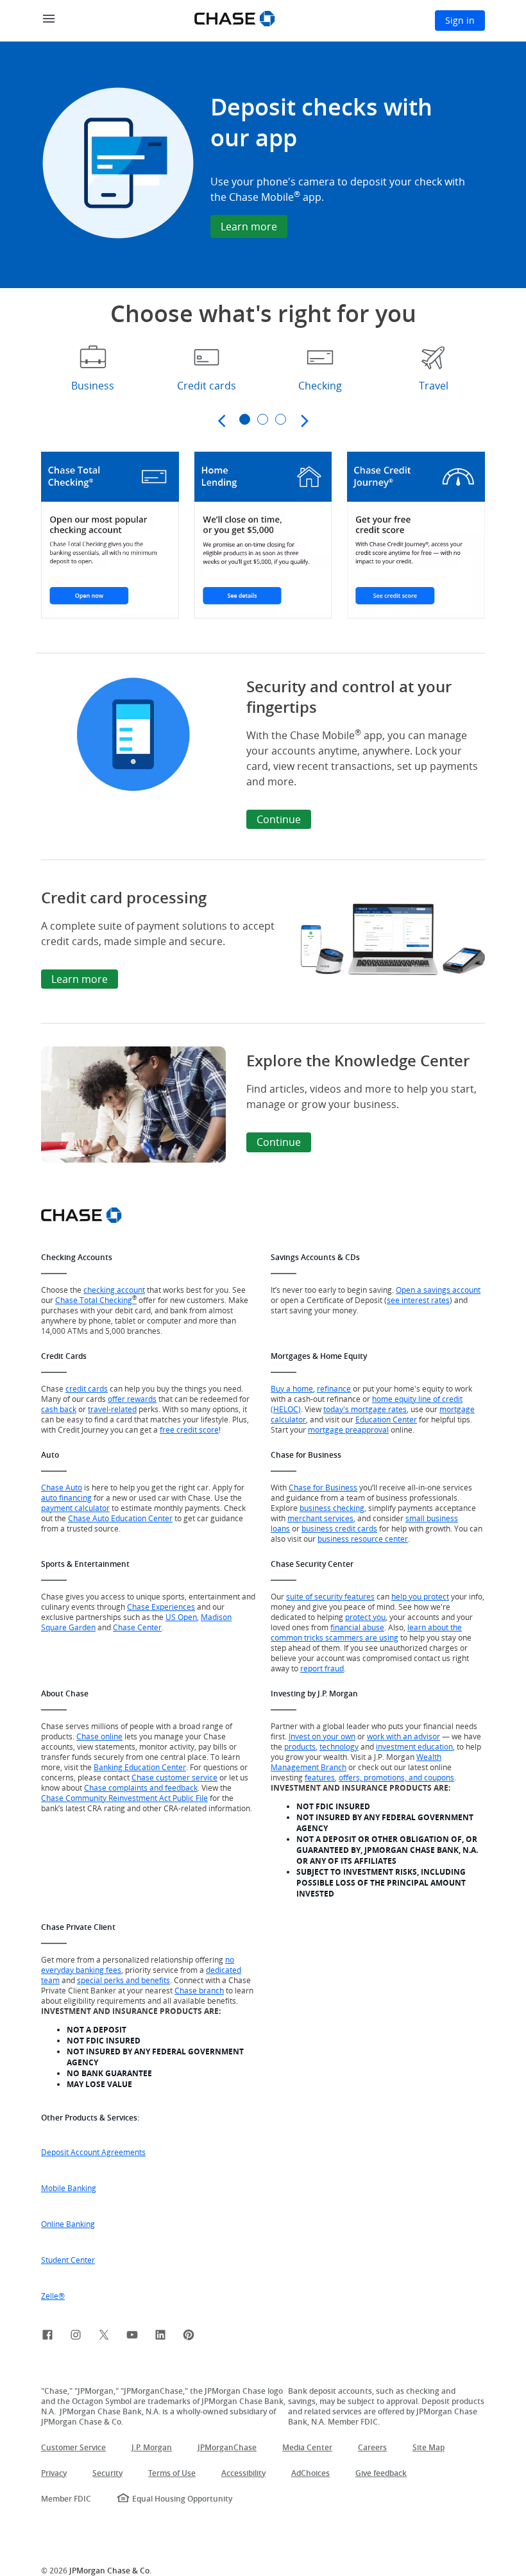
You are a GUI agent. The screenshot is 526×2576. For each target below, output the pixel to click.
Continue (279, 819)
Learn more (249, 226)
